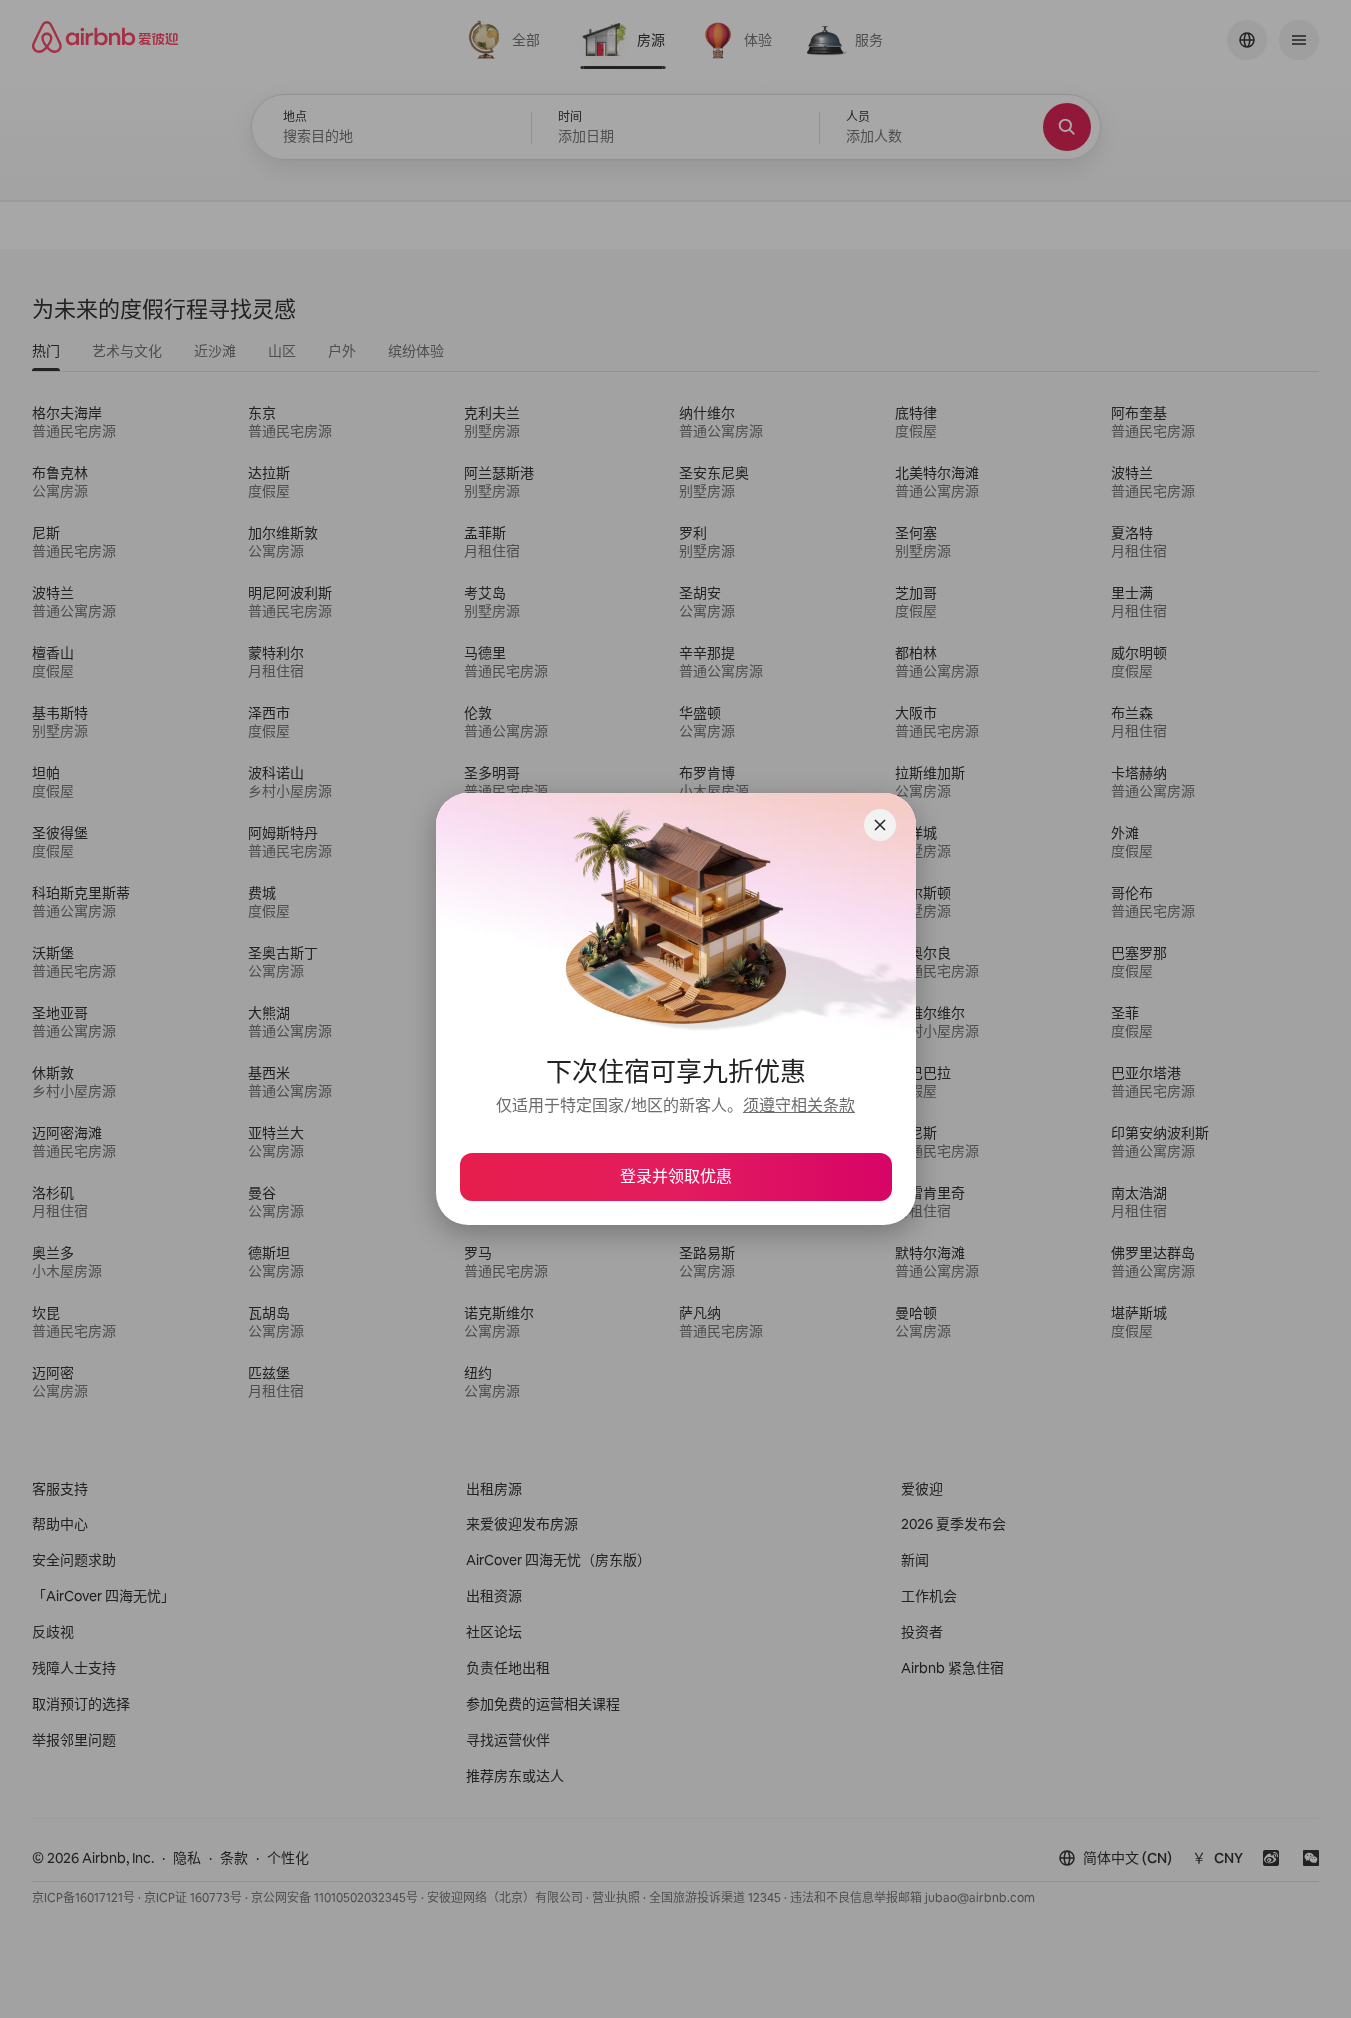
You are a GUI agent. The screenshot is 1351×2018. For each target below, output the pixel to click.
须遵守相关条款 (799, 1105)
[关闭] (880, 825)
